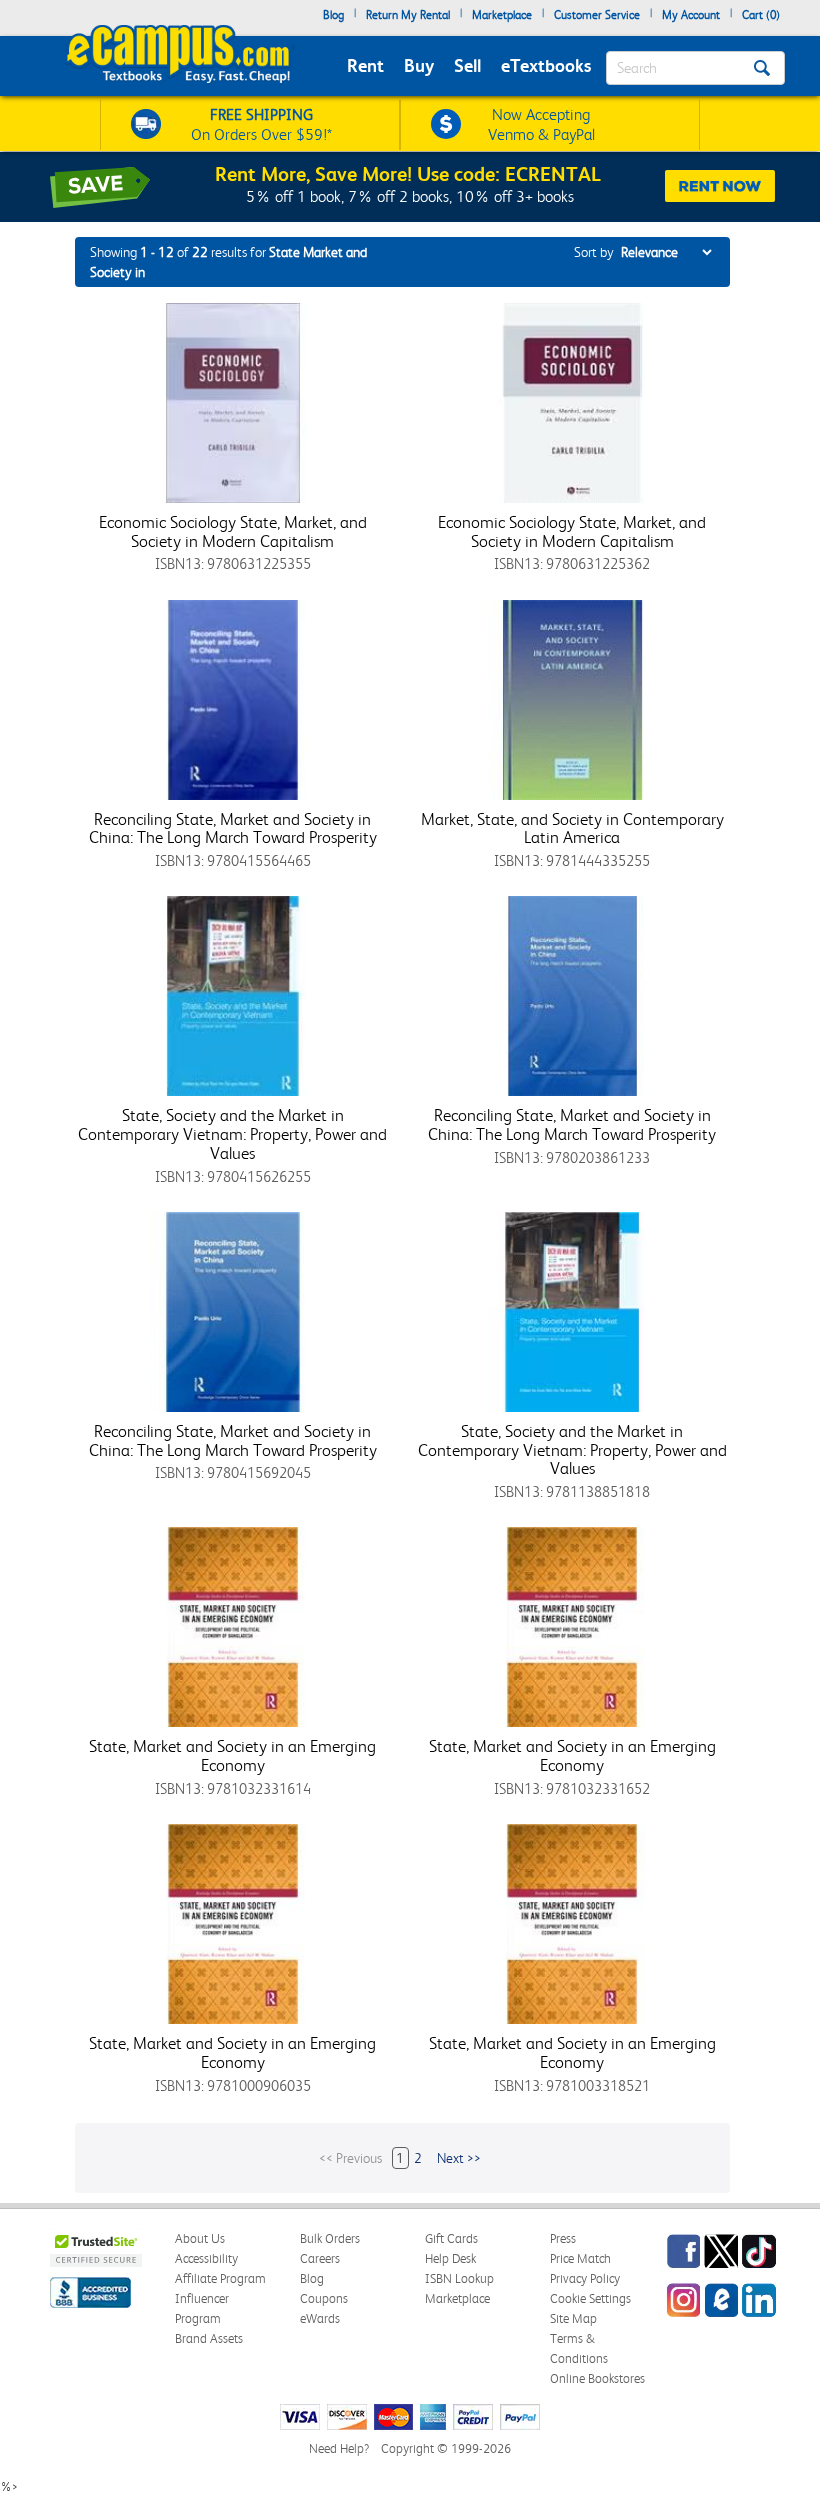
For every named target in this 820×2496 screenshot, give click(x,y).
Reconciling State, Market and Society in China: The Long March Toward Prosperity (233, 828)
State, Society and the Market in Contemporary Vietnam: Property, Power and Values (232, 1133)
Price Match (580, 2258)
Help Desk (450, 2258)
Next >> (459, 2158)
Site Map (573, 2318)
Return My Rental (408, 15)
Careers (320, 2258)
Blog (333, 15)
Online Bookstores (597, 2378)
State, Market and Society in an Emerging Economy (232, 1755)
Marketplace (502, 15)
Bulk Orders (330, 2238)
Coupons (324, 2298)
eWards (320, 2318)
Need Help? (339, 2448)
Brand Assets (209, 2338)
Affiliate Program (220, 2278)
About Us (200, 2238)
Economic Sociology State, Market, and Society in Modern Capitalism (233, 531)
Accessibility (206, 2258)
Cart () (761, 15)
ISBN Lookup (459, 2278)
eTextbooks (546, 65)
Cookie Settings (590, 2298)
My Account (691, 15)
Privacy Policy (585, 2278)
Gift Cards (451, 2238)
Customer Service (597, 15)
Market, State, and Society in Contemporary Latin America (572, 828)
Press (563, 2238)
